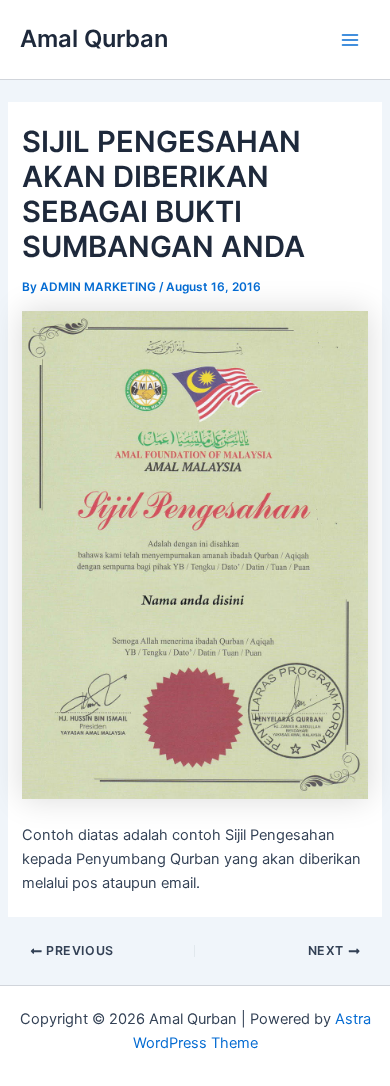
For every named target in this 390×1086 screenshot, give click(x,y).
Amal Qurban (94, 38)
